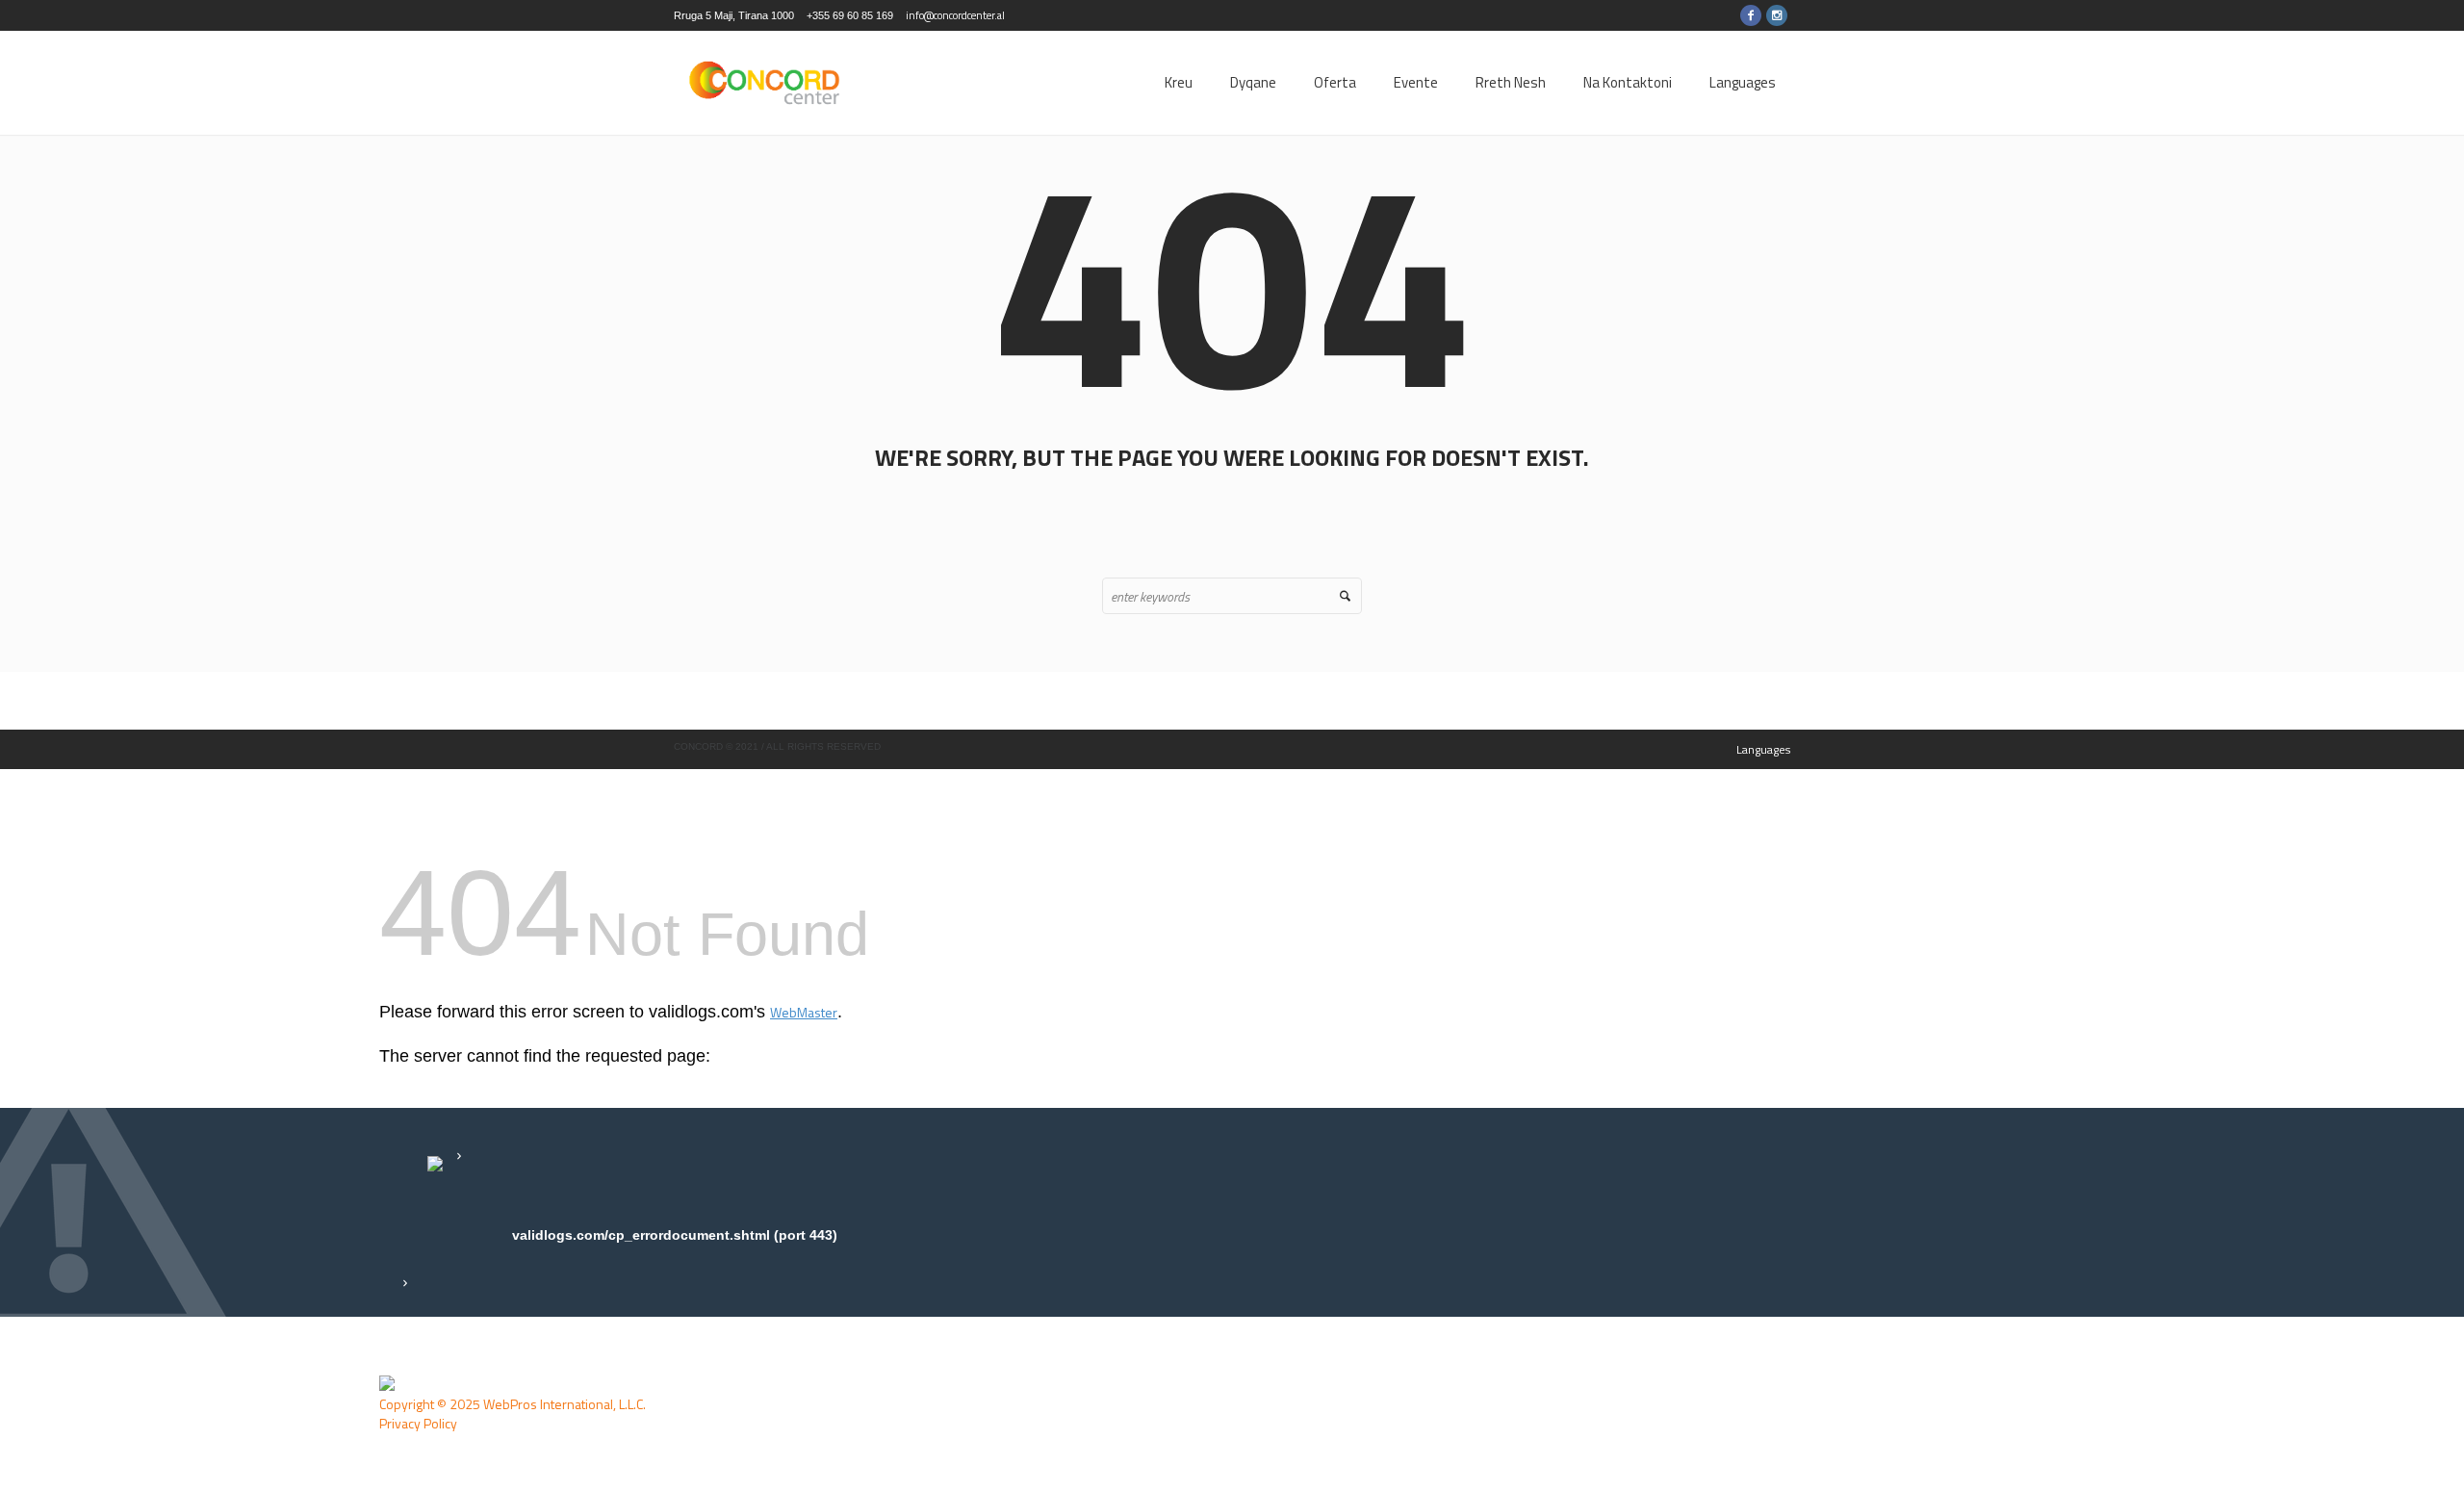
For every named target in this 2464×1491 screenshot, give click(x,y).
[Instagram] (1777, 15)
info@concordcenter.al (955, 15)
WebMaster (804, 1012)
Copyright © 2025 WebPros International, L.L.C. (513, 1404)
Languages (1763, 749)
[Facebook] (1751, 15)
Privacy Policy (418, 1423)
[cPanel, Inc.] (387, 1384)
